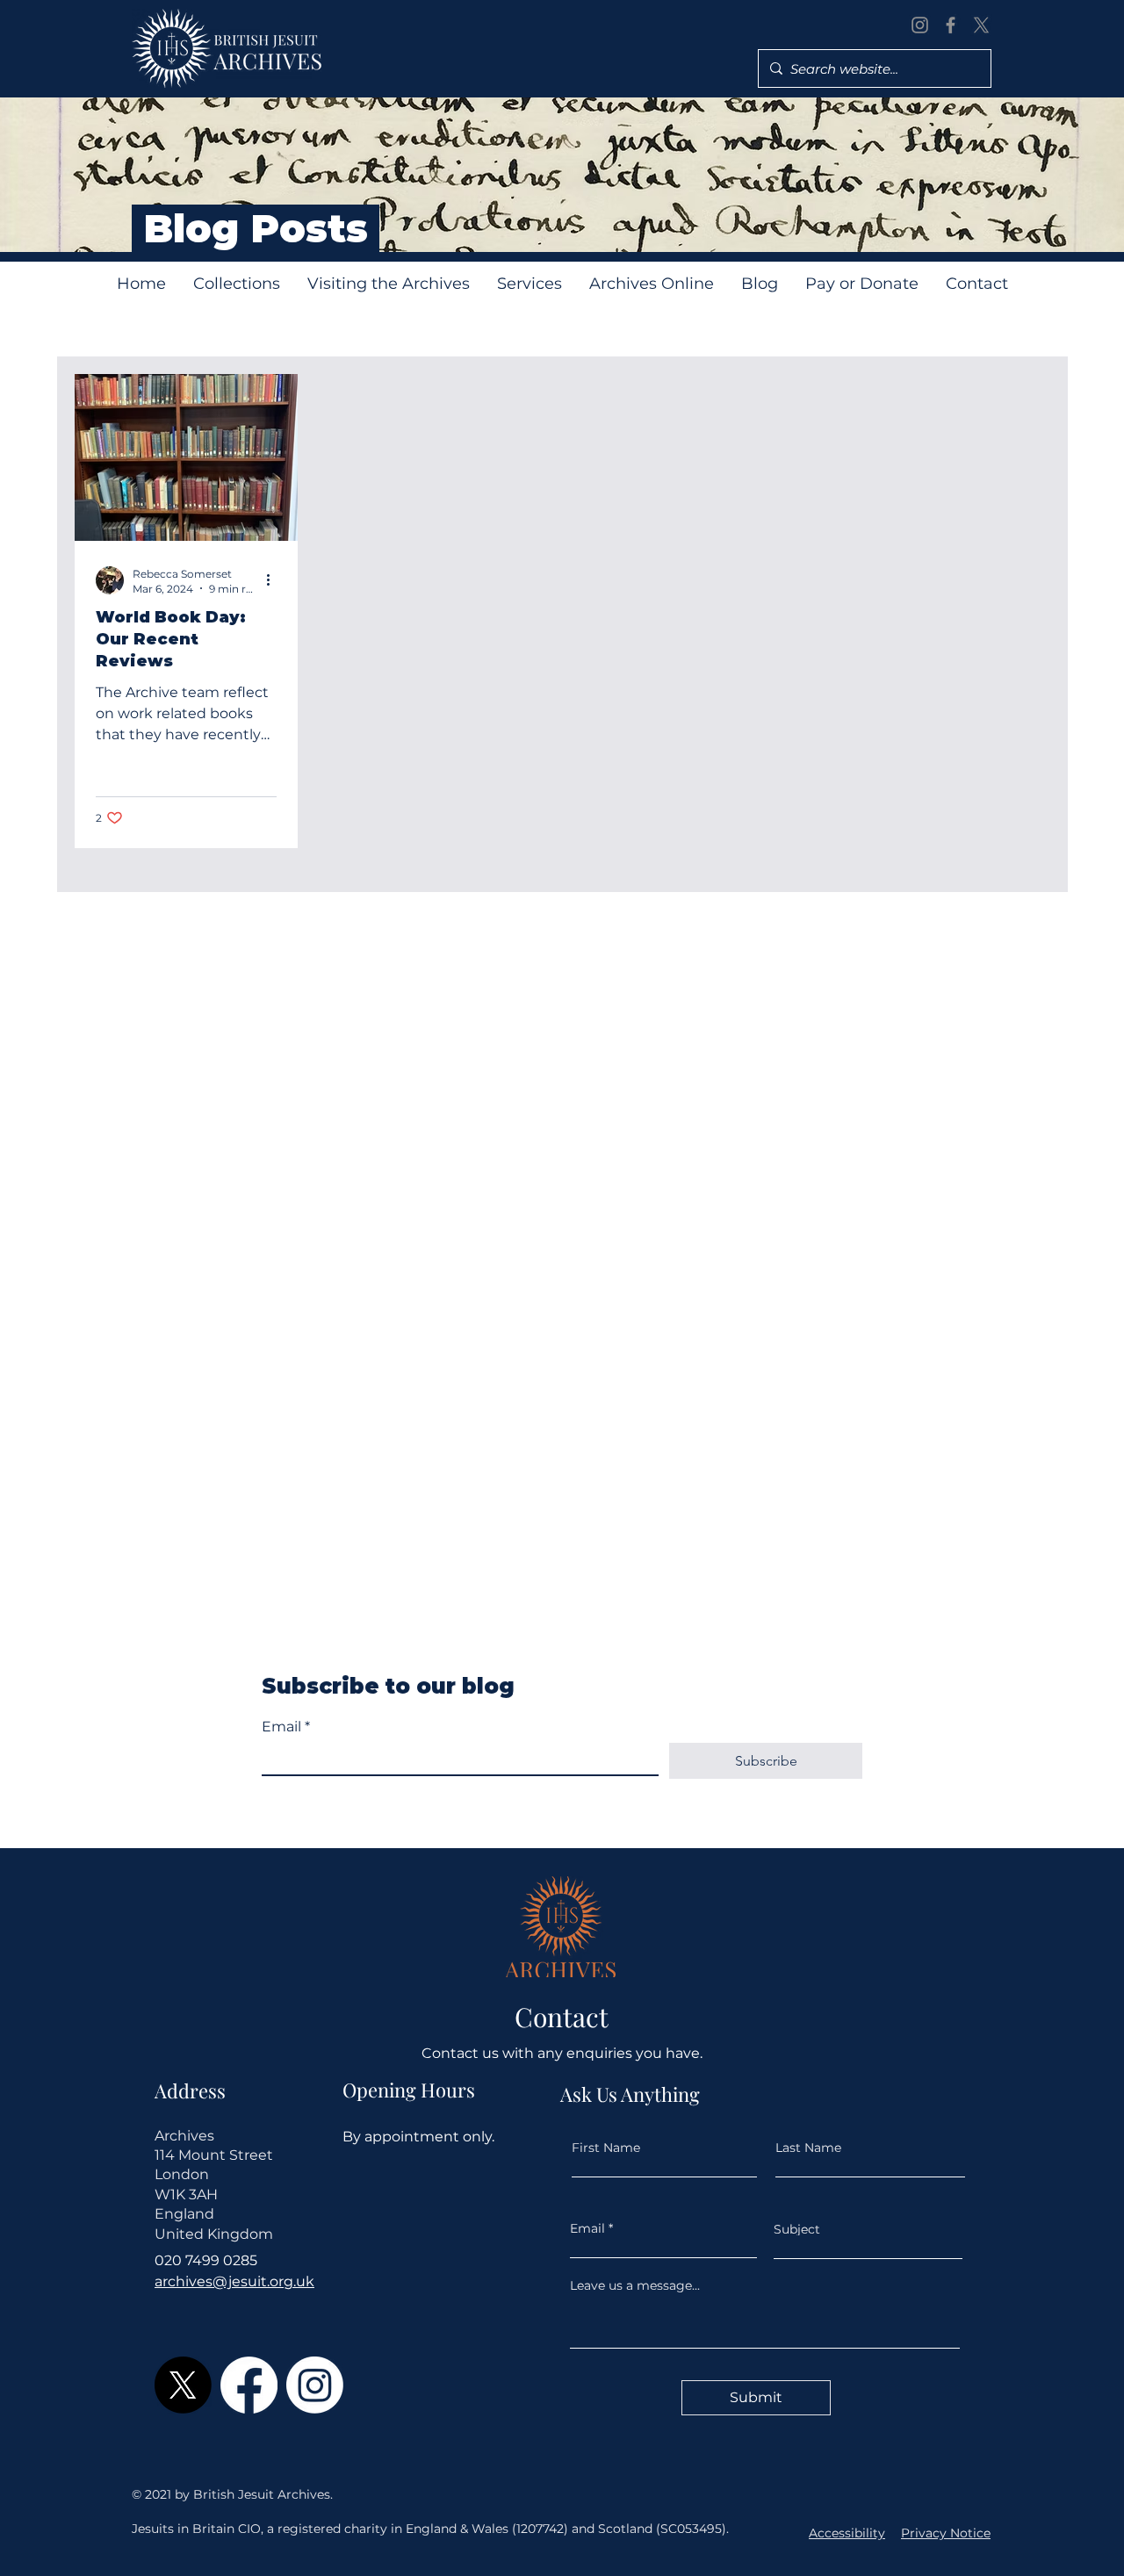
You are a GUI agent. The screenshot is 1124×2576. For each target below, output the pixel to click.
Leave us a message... (635, 2285)
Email (286, 1727)
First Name (606, 2148)
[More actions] (274, 580)
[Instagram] (920, 25)
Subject (797, 2229)
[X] (981, 25)
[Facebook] (951, 25)
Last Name (808, 2148)
